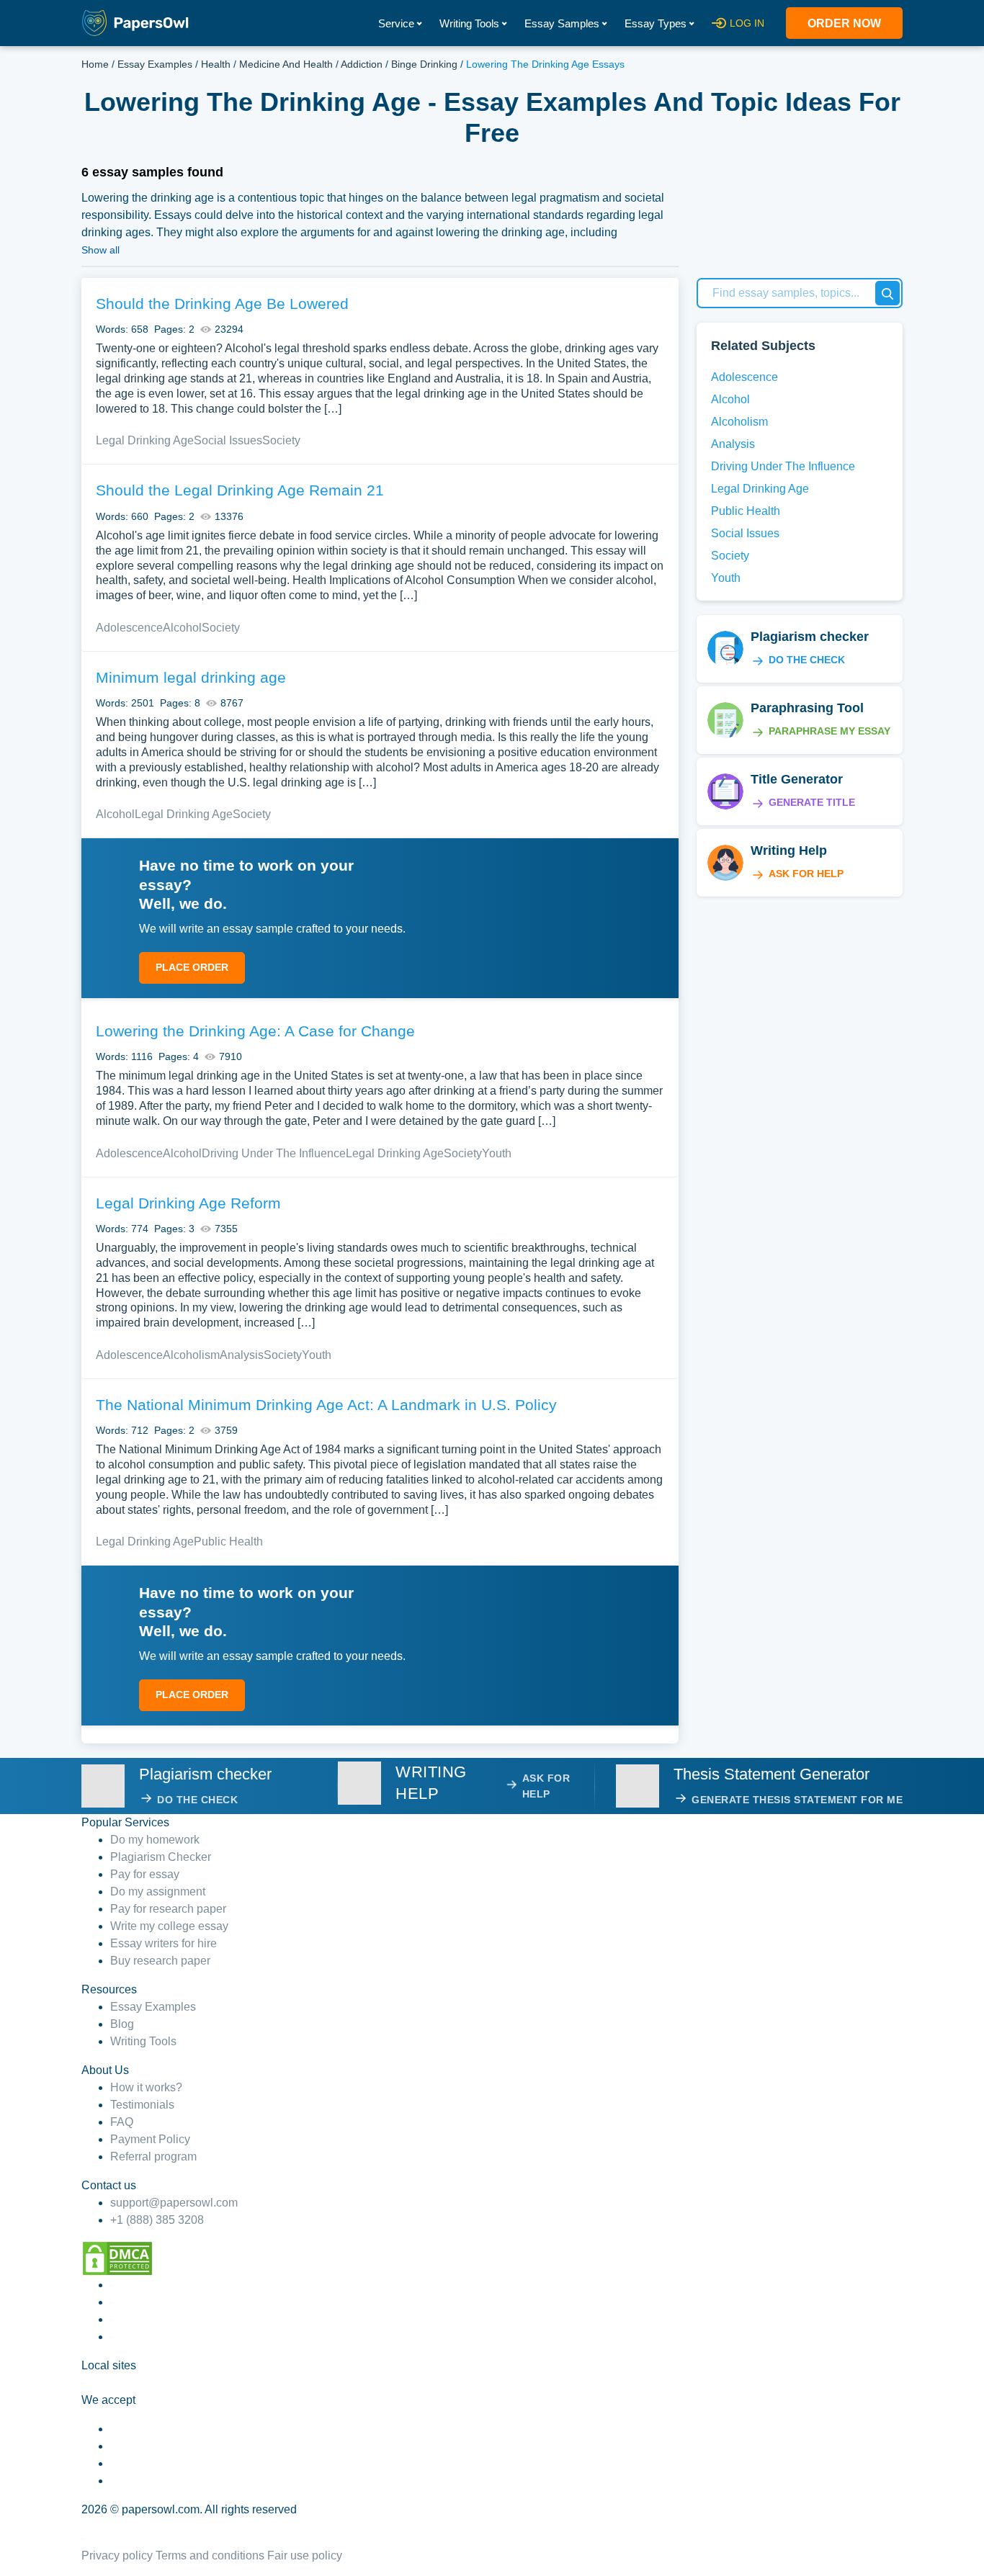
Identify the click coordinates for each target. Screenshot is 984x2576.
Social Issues (228, 440)
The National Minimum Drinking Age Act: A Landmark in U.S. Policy (326, 1405)
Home (95, 64)
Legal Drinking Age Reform (188, 1203)
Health (216, 64)
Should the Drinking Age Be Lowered (222, 304)
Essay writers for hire (164, 1943)
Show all (100, 250)
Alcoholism (191, 1355)
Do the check (807, 660)
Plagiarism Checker (161, 1857)
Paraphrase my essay (829, 731)
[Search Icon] (887, 293)
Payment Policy (150, 2139)
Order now (844, 23)
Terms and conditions (210, 2555)
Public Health (228, 1541)
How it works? (146, 2087)
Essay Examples (155, 64)
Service (396, 23)
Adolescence (129, 628)
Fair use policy (305, 2555)
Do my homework (155, 1840)
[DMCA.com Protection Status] (117, 2257)
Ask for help (806, 874)
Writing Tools (469, 23)
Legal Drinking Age (145, 440)
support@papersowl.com (174, 2203)
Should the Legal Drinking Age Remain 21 (240, 490)
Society (281, 440)
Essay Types (656, 23)
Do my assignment (158, 1891)
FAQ (122, 2122)
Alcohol (182, 628)
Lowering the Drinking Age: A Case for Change (255, 1031)
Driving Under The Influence (274, 1153)
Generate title (812, 802)
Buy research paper (160, 1961)
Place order (192, 967)
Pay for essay (145, 1874)
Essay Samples (562, 23)
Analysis (242, 1355)
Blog (122, 2024)
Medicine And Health (286, 64)
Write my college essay (169, 1926)
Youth (497, 1153)
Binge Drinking (424, 64)
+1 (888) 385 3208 (157, 2220)
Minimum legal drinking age (191, 677)
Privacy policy (117, 2555)
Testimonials (142, 2105)
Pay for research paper (168, 1909)
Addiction (362, 64)
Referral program (153, 2157)
